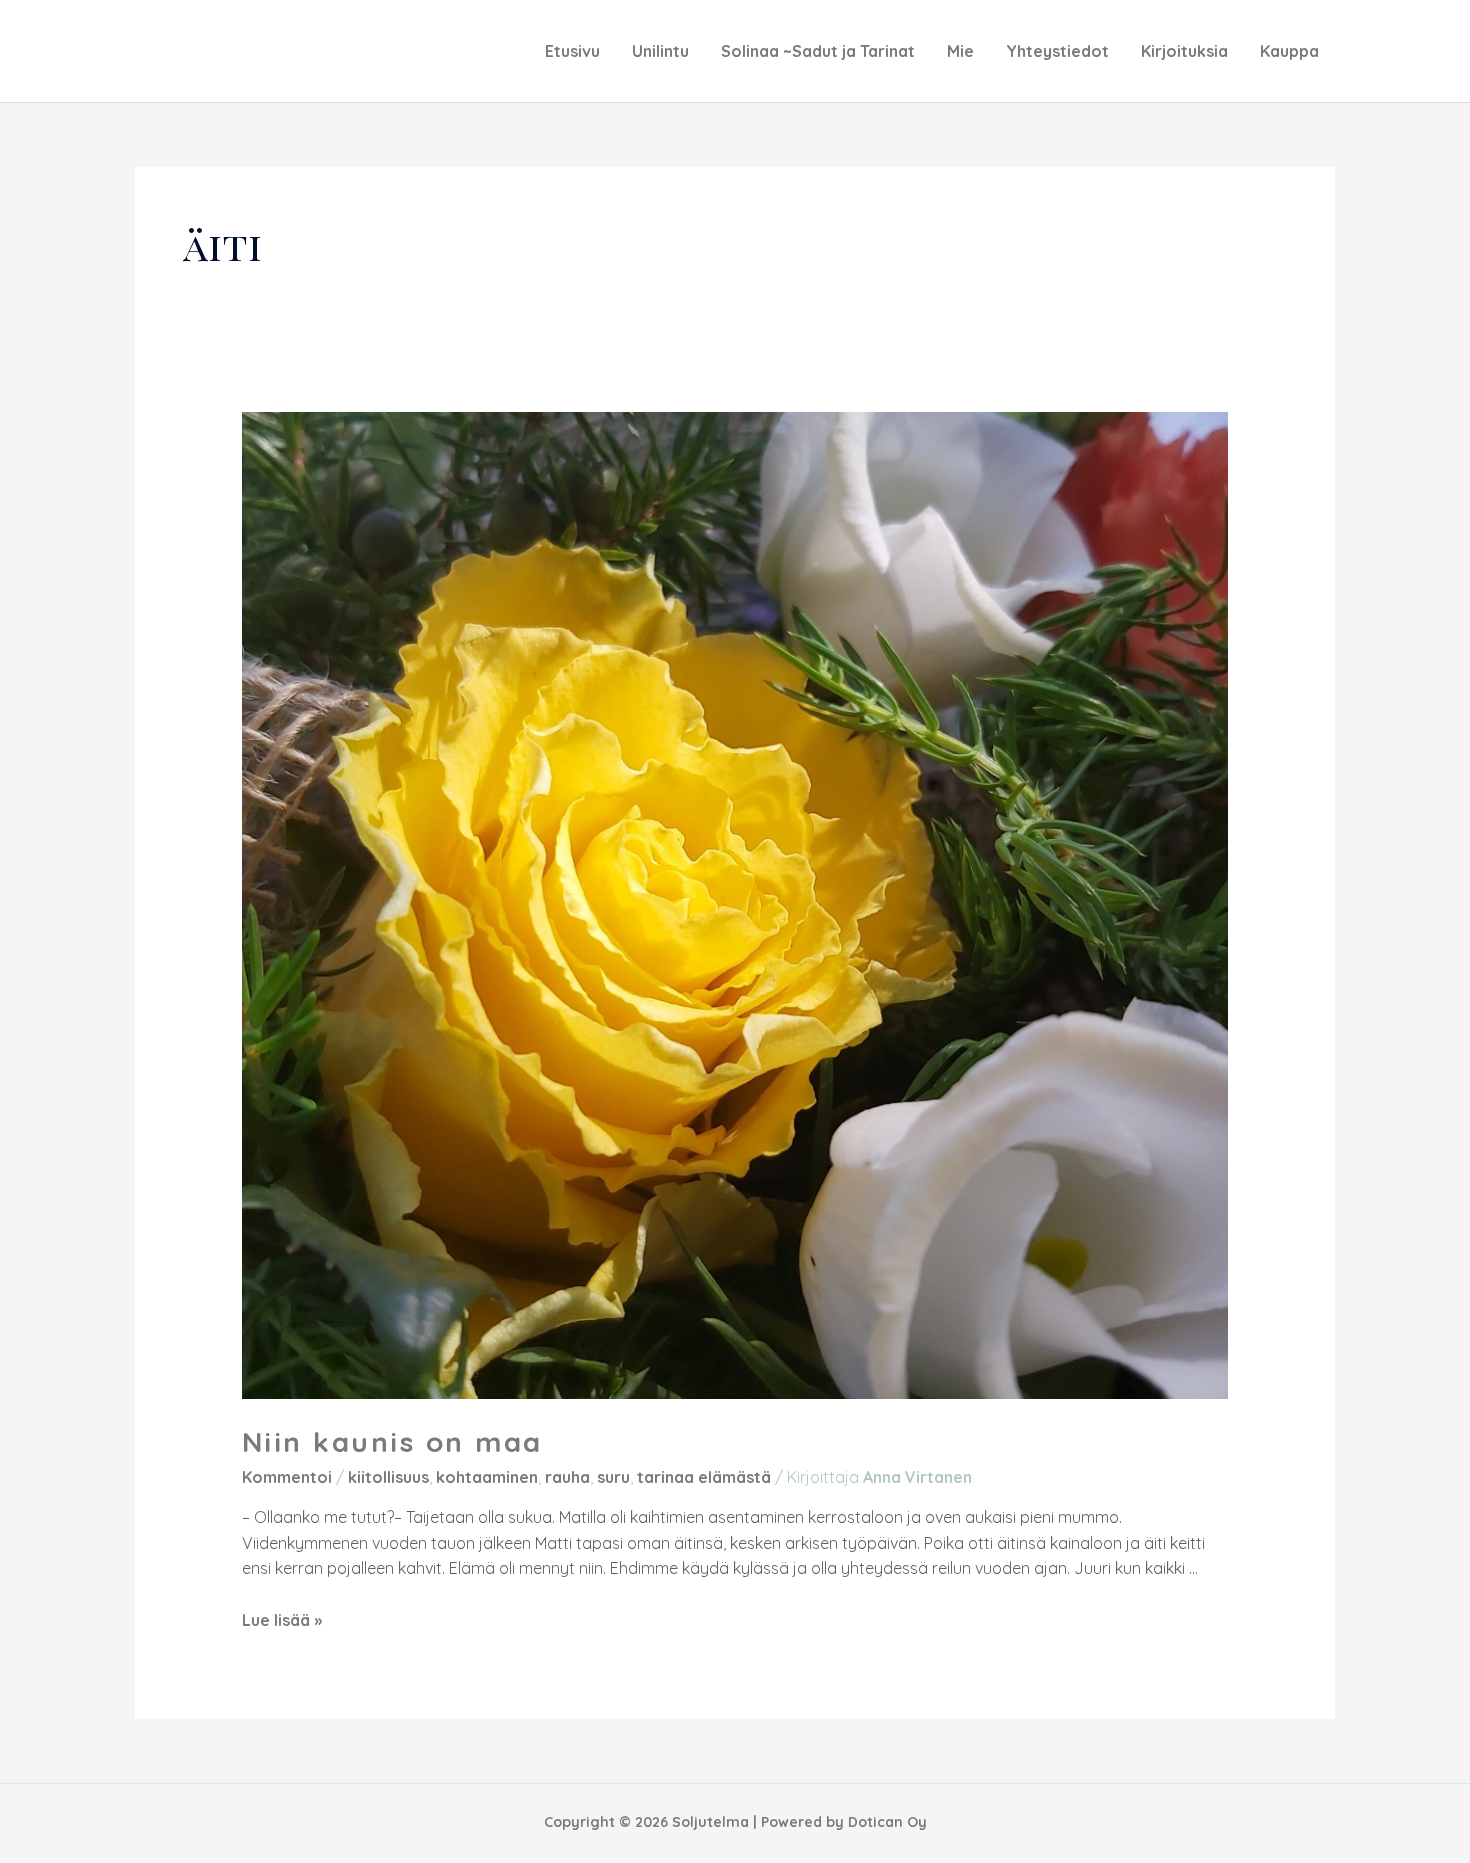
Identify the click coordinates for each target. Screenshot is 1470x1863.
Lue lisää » (282, 1620)
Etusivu (572, 51)
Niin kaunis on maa (392, 1441)
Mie (960, 51)
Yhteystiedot (1057, 51)
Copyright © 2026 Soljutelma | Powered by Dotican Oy (735, 1822)
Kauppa (1289, 51)
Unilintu (660, 51)
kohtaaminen (487, 1477)
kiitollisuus (388, 1477)
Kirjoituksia (1184, 51)
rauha (567, 1477)
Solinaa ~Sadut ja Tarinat (818, 51)
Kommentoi (287, 1477)
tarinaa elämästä (704, 1477)
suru (613, 1477)
